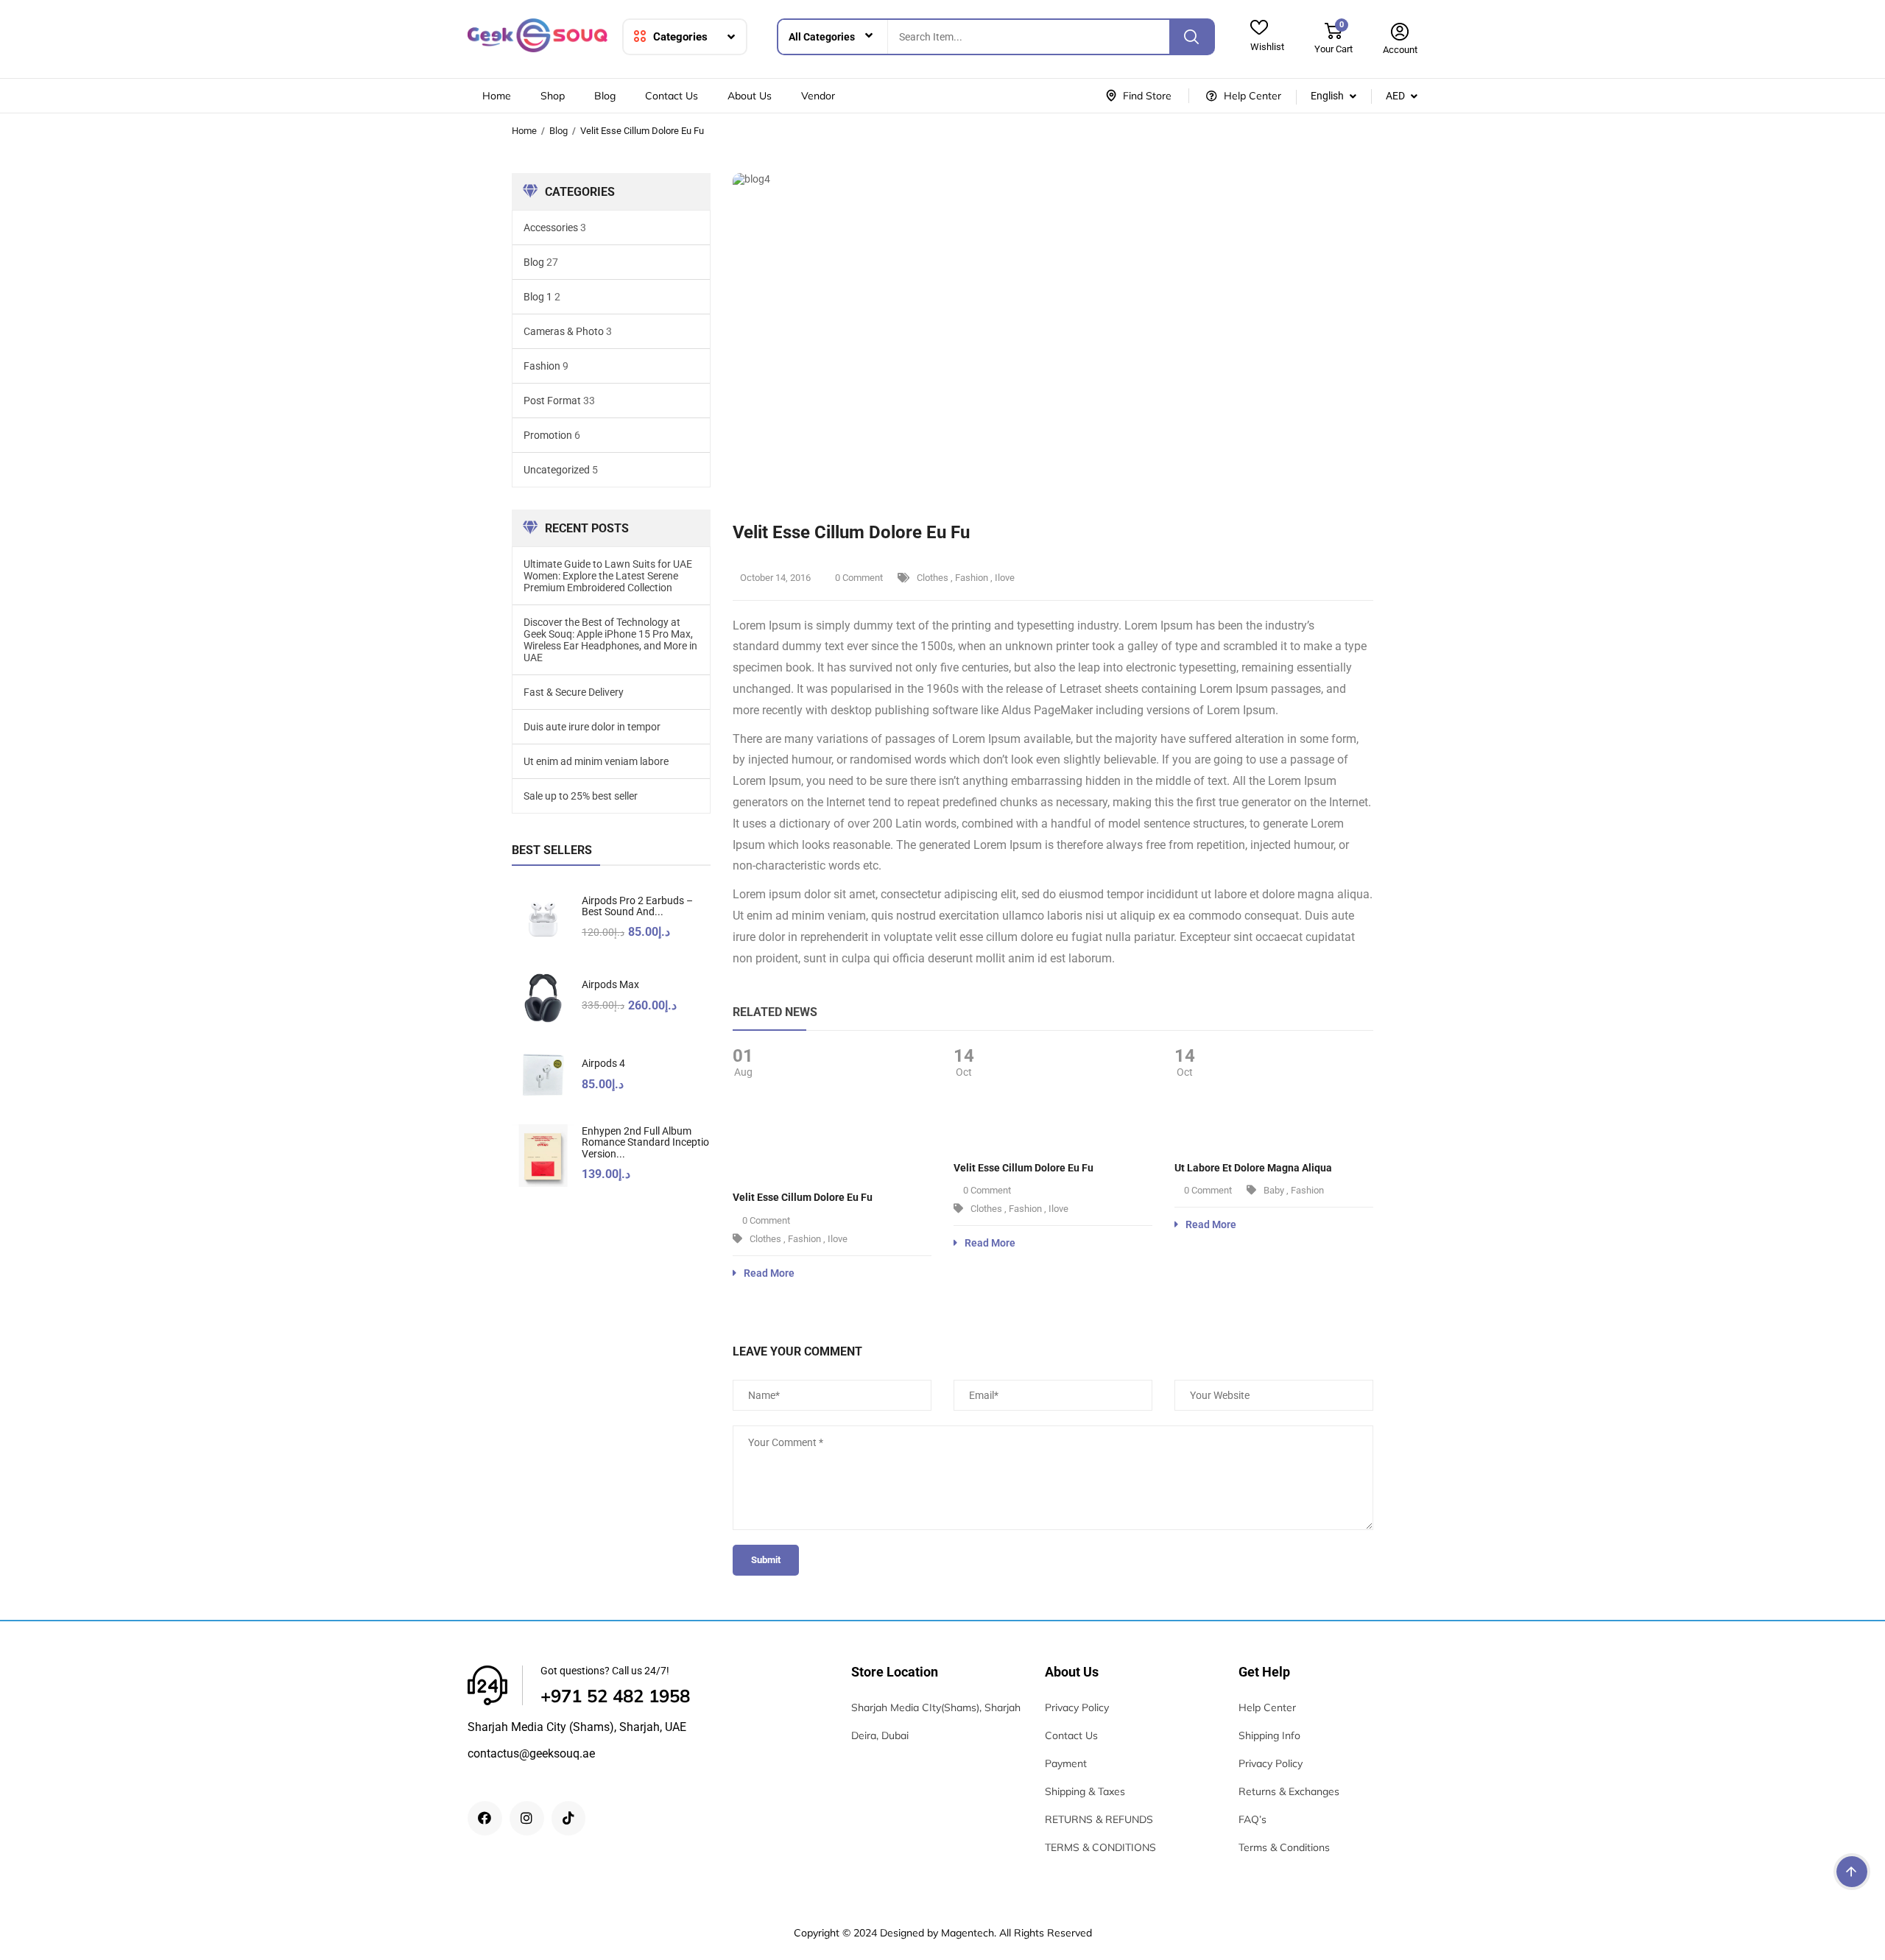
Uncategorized (557, 470)
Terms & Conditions (1284, 1847)
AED (1395, 96)
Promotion (548, 435)
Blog (605, 96)
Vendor (818, 96)
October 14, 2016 (775, 578)
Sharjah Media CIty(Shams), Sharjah (936, 1707)
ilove (1005, 578)
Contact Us (672, 96)
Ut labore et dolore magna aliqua (1253, 1168)
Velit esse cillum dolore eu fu (803, 1197)
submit (766, 1560)
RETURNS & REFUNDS (1099, 1819)
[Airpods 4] (543, 1077)
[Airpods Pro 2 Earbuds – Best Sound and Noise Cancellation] (543, 919)
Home (497, 96)
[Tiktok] (569, 1818)
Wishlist (1267, 47)
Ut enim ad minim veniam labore (596, 761)
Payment (1066, 1763)
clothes (933, 578)
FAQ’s (1252, 1819)
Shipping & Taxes (1085, 1791)
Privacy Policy (1077, 1707)
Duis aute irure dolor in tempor (592, 727)
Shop (553, 96)
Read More (769, 1273)
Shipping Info (1269, 1735)
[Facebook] (485, 1818)
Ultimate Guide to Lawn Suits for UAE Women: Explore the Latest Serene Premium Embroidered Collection (608, 576)
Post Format (552, 401)
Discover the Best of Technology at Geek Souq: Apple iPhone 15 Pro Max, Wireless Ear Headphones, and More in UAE (610, 640)
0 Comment (858, 578)
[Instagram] (527, 1818)
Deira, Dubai (880, 1735)
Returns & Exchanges (1289, 1791)
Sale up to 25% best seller (581, 796)
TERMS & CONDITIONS (1100, 1847)
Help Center (1267, 1707)
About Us (750, 96)
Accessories (551, 228)
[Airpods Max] (543, 998)
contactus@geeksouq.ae (531, 1753)
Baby (1274, 1190)
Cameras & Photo (564, 331)
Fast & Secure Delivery (574, 692)
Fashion (542, 366)
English (1327, 96)
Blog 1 (538, 297)
